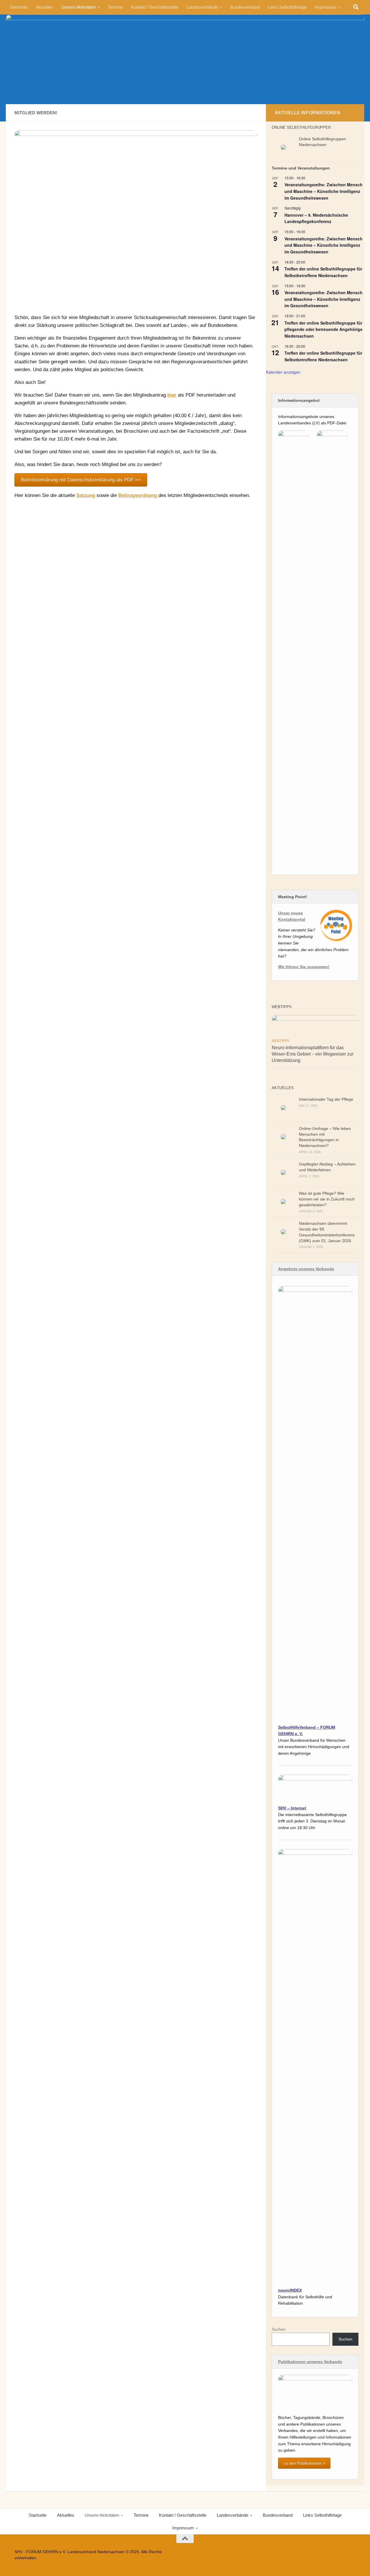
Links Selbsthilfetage (287, 7)
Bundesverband (245, 7)
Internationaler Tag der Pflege (326, 1099)
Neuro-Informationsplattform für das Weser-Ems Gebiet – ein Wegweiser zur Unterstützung (313, 1054)
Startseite (19, 7)
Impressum (326, 7)
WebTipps (281, 1041)
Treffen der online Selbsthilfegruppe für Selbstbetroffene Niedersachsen (323, 272)
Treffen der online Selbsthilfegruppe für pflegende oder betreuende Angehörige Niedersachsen (323, 329)
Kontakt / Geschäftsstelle (155, 7)
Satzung (86, 495)
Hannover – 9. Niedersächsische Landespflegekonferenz (316, 218)
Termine (115, 7)
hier (172, 395)
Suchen (279, 2329)
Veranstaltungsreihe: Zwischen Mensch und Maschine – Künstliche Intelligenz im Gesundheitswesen (323, 191)
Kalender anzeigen (283, 372)
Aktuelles (45, 7)
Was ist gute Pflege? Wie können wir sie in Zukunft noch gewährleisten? (327, 1199)
